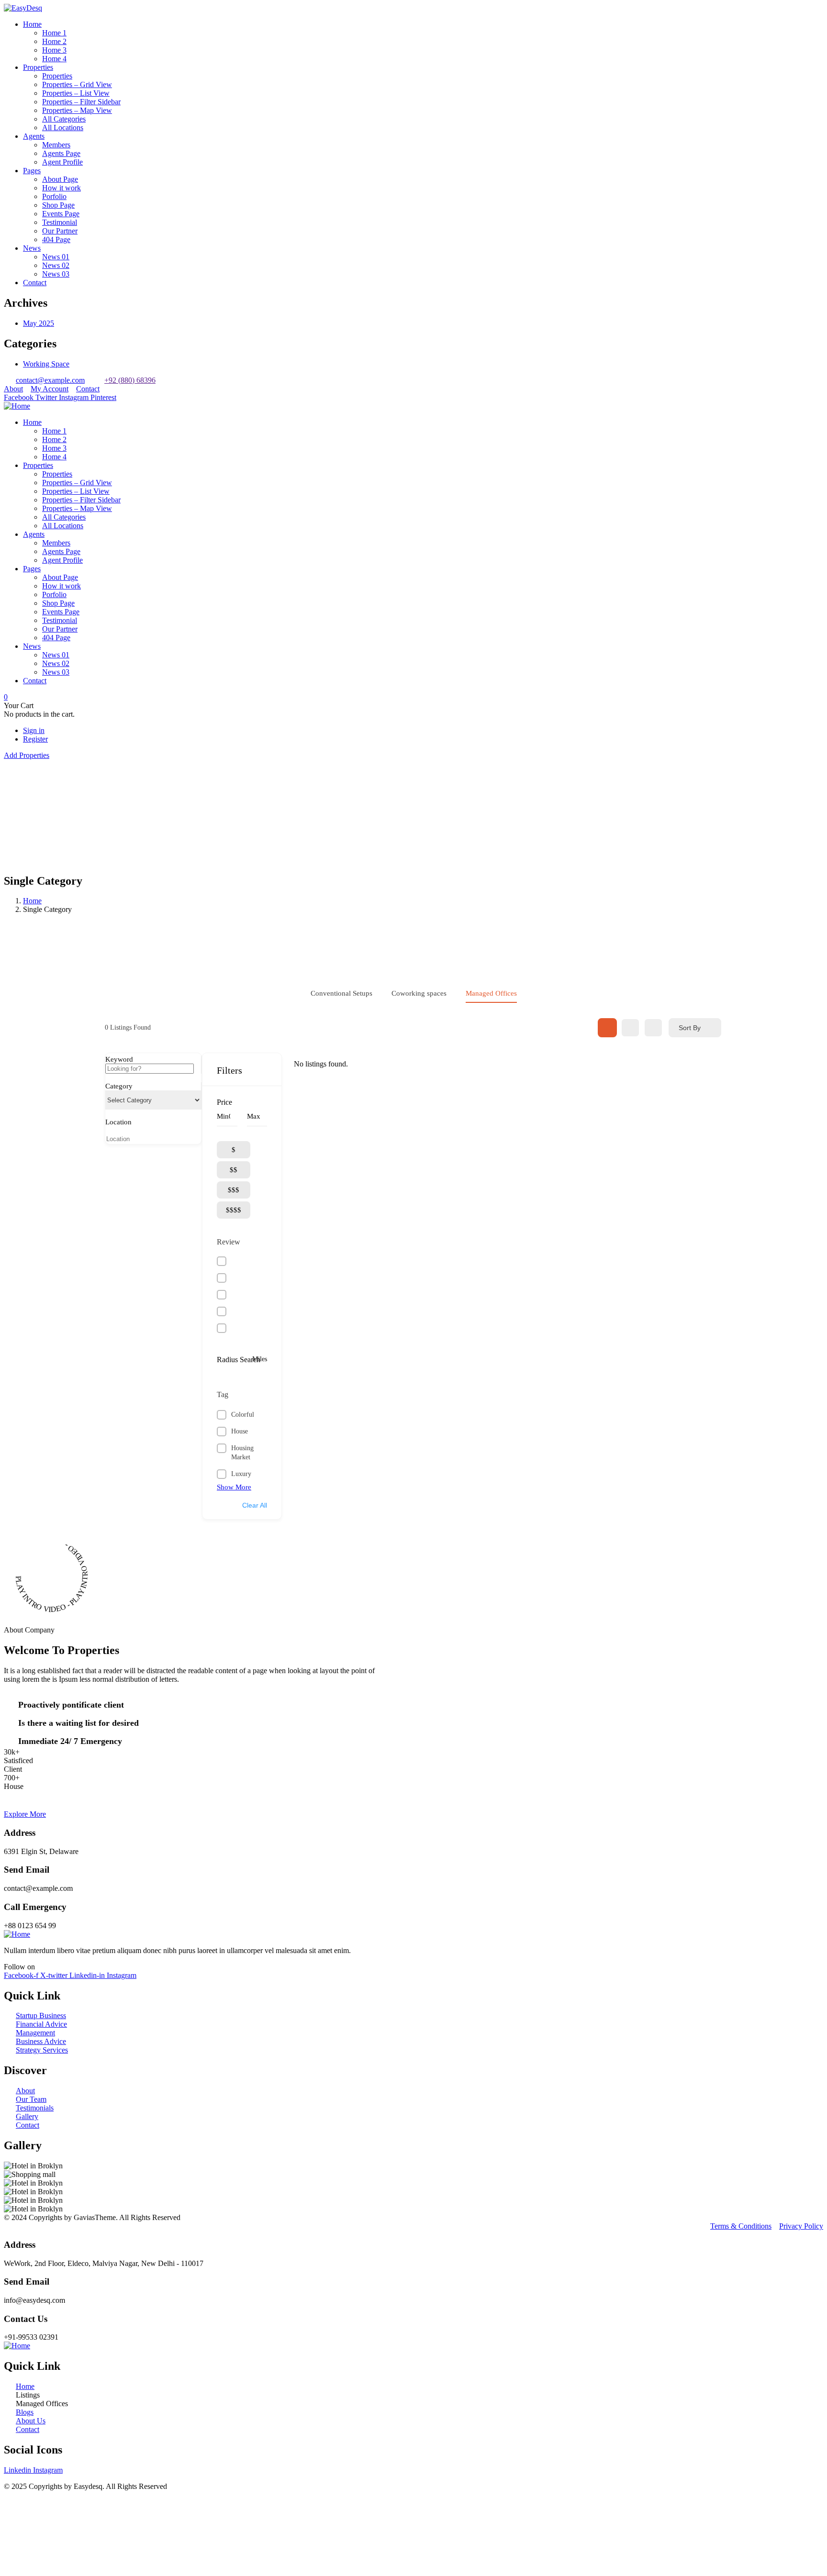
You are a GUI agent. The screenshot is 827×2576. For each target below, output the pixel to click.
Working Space (46, 364)
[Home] (17, 406)
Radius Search (239, 1360)
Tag (223, 1394)
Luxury (241, 1474)
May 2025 (39, 323)
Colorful (243, 1415)
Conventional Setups (341, 993)
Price (224, 1102)
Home (32, 901)
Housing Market (242, 1453)
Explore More (25, 1814)
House (240, 1431)
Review (229, 1242)
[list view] (630, 1028)
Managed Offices (491, 993)
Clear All (255, 1505)
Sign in (34, 730)
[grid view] (607, 1028)
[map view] (653, 1028)
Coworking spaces (419, 993)
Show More (234, 1487)
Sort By (690, 1028)
